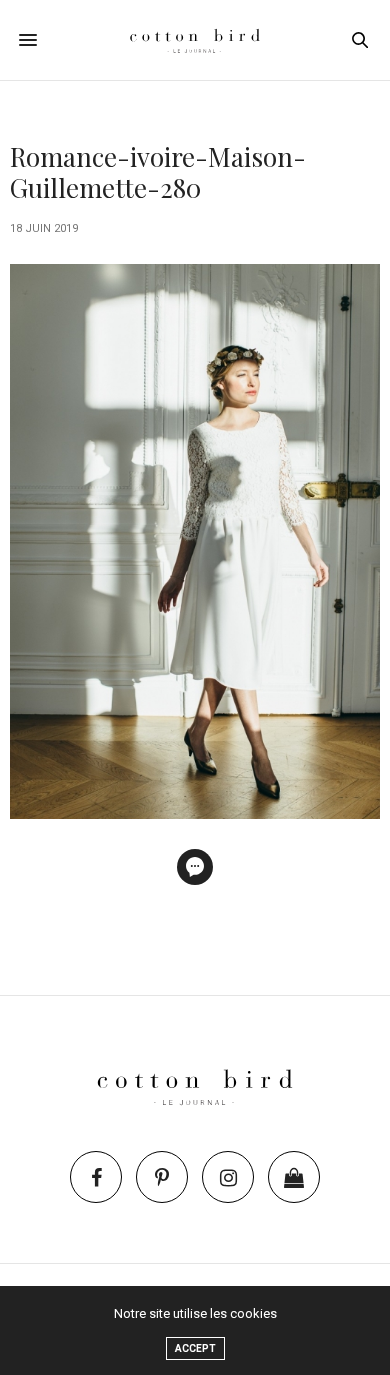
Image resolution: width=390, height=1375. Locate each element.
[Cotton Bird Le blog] (195, 40)
